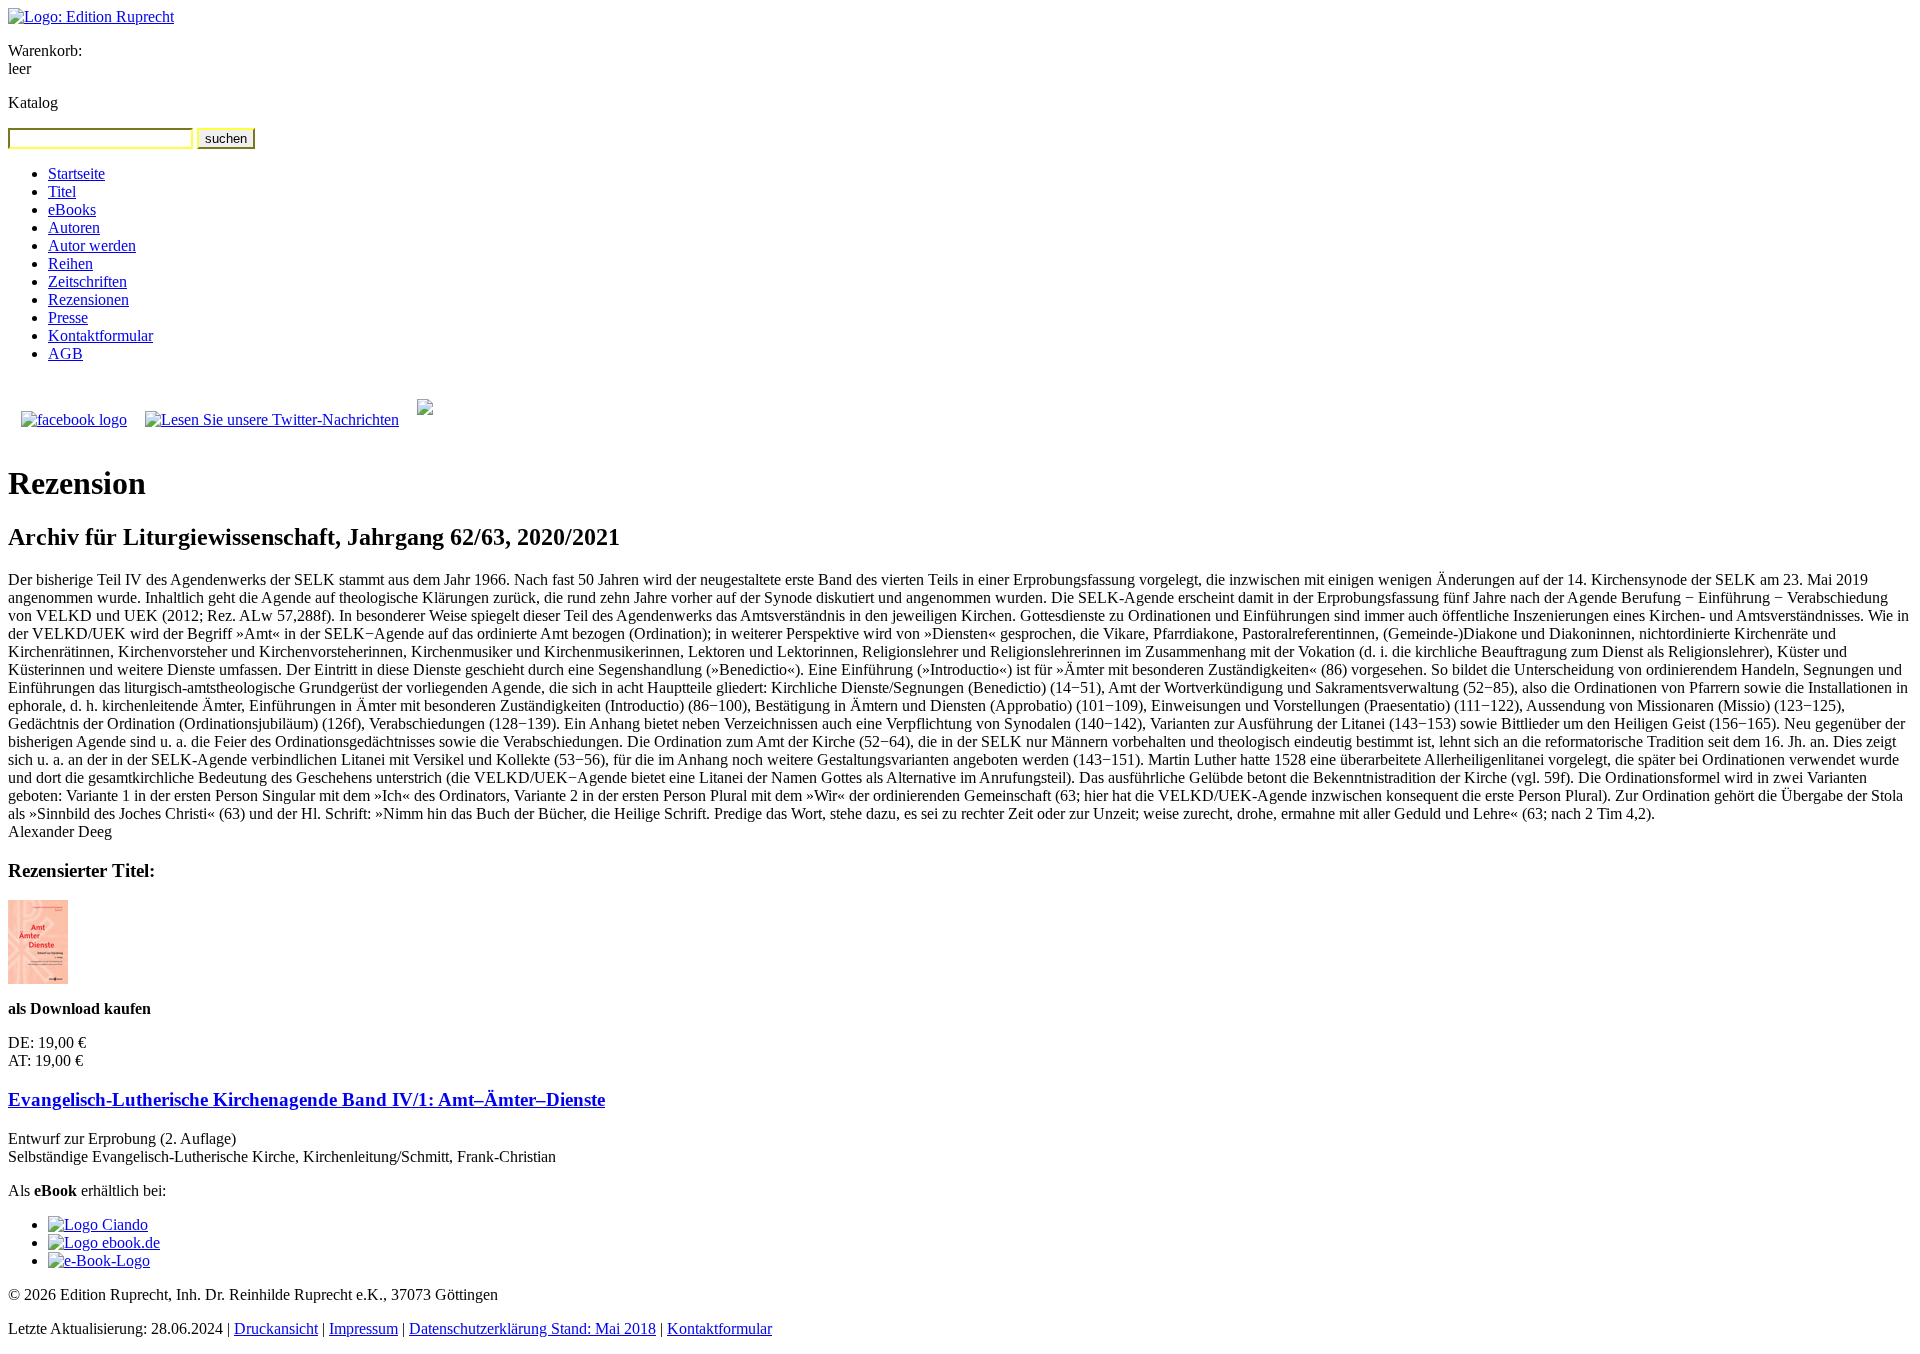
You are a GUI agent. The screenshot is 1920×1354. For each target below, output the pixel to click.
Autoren (74, 227)
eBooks (72, 209)
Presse (68, 317)
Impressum (363, 1328)
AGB (65, 353)
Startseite (76, 173)
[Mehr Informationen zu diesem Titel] (38, 978)
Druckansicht (276, 1328)
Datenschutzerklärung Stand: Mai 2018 (532, 1328)
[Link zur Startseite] (91, 16)
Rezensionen (88, 299)
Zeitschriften (87, 281)
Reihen (70, 263)
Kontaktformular (100, 335)
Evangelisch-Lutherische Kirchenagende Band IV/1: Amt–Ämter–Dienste (306, 1099)
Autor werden (92, 245)
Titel (62, 191)
